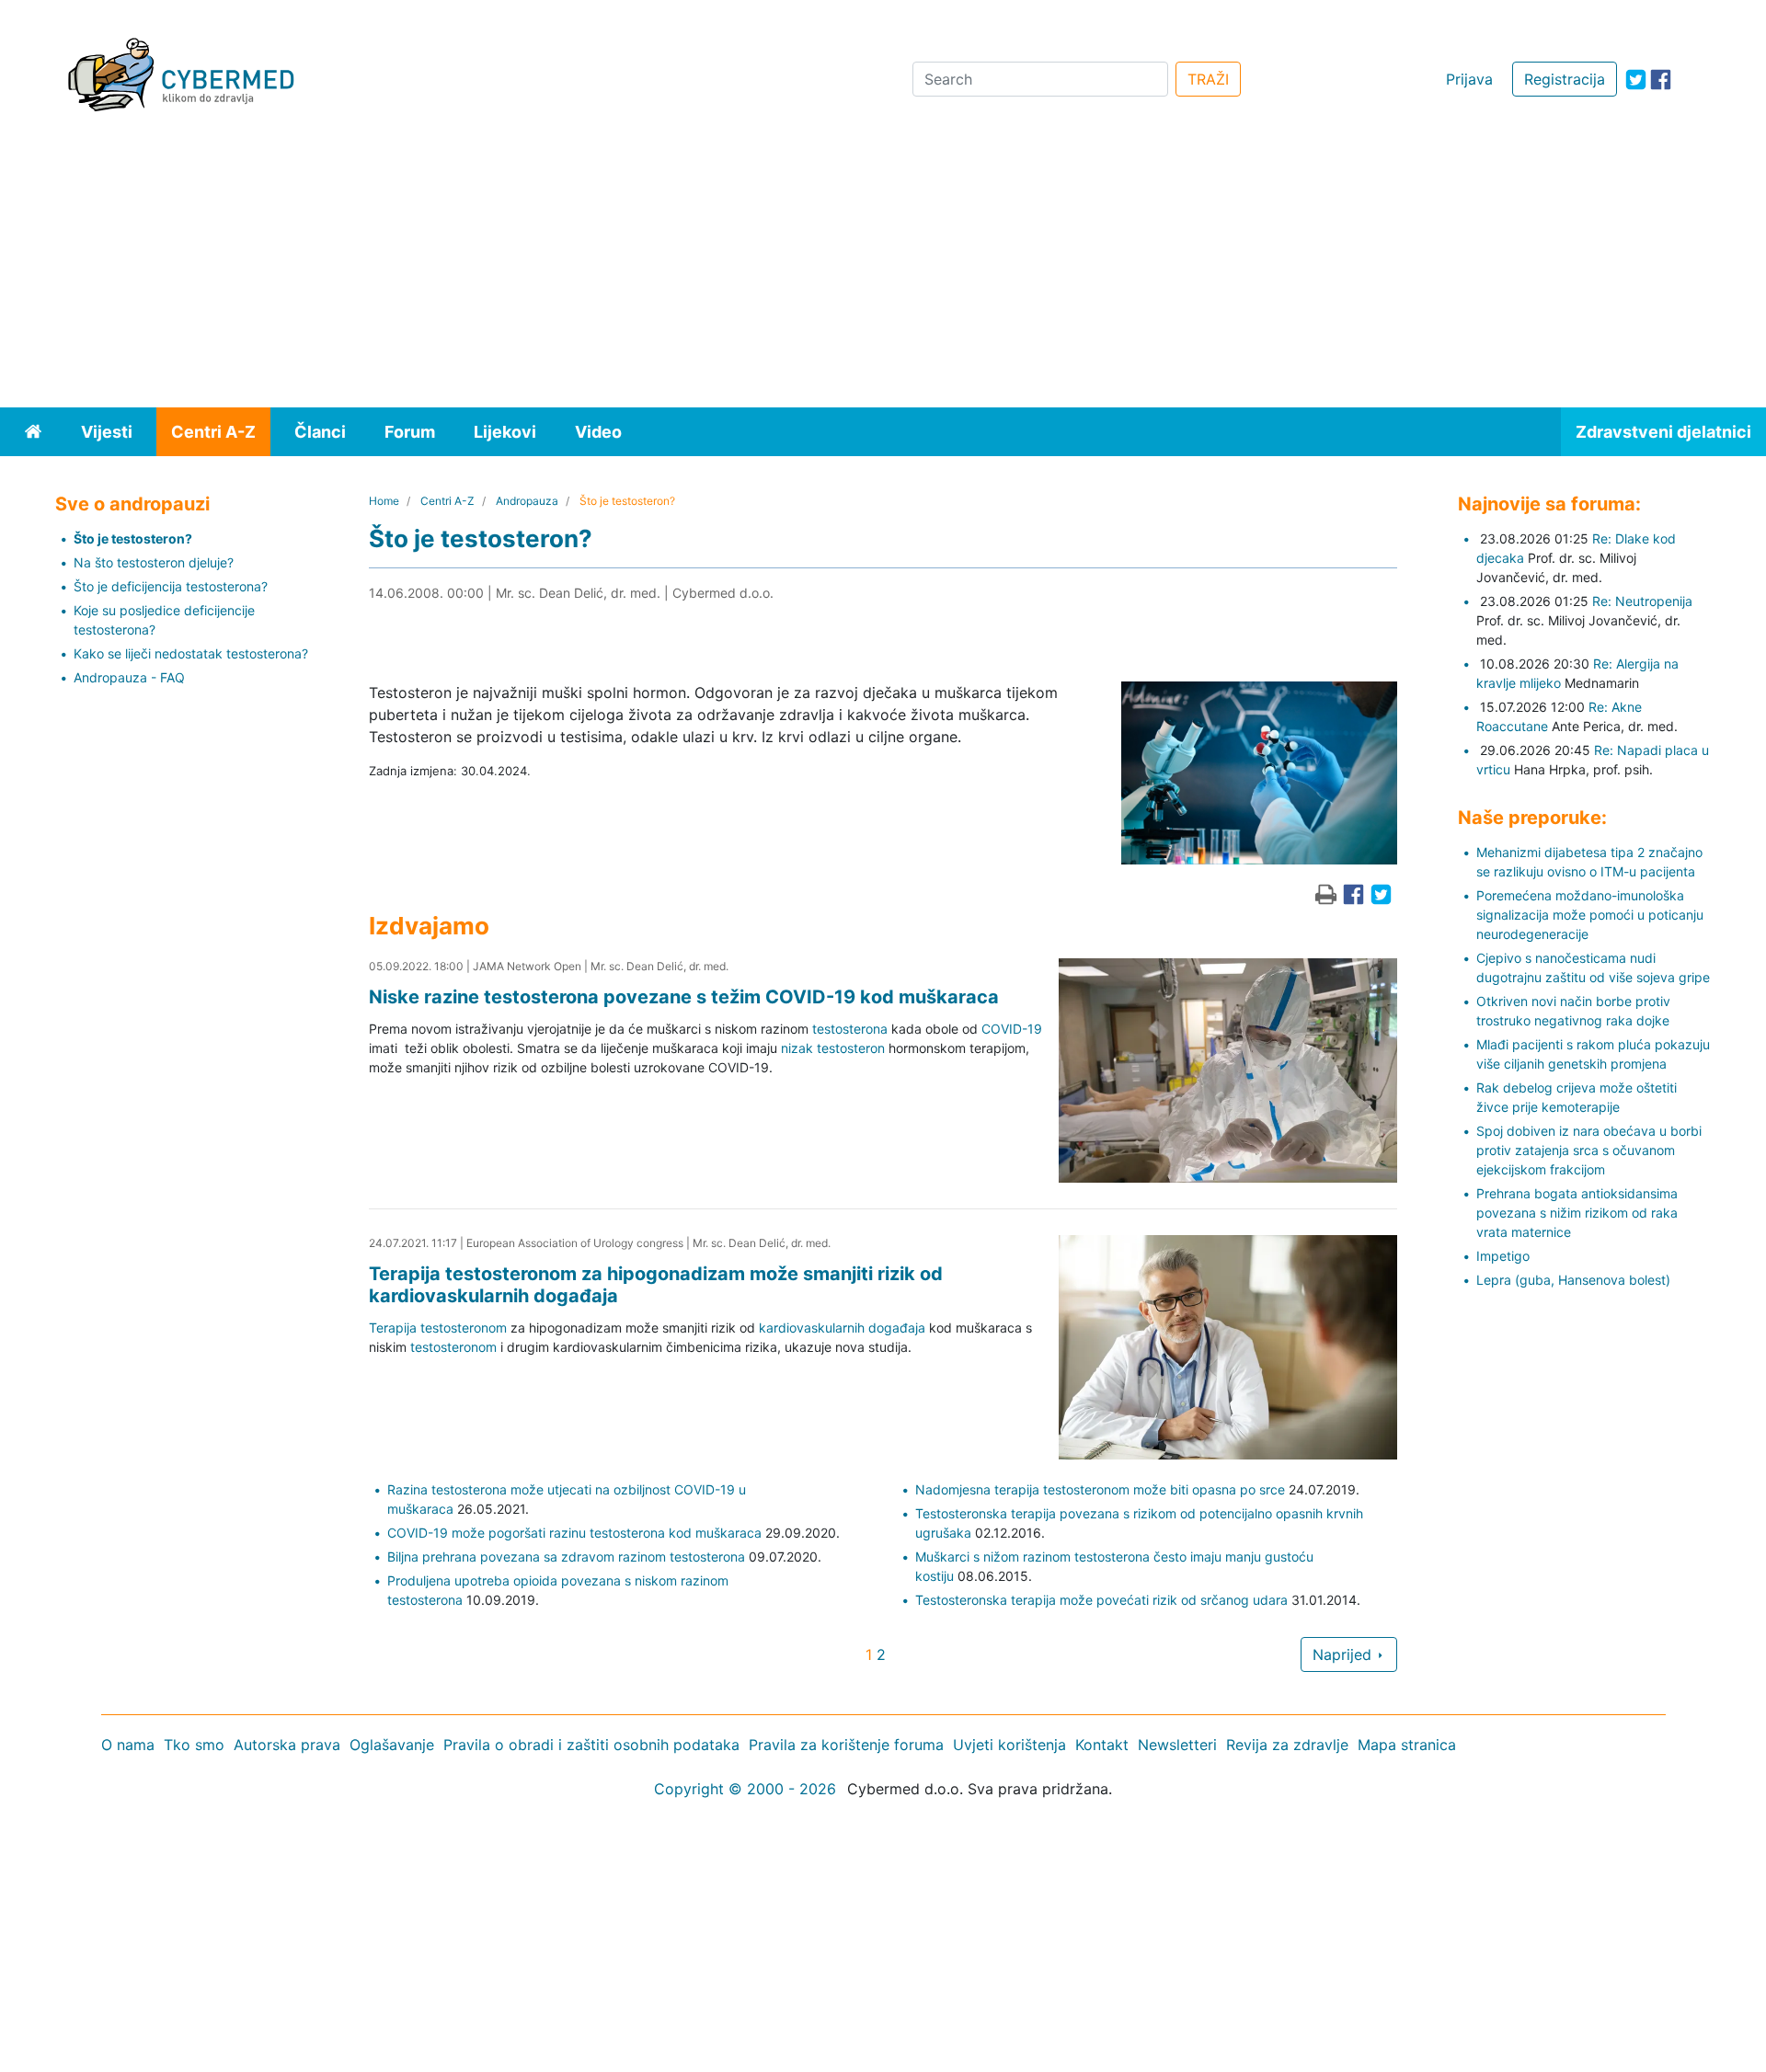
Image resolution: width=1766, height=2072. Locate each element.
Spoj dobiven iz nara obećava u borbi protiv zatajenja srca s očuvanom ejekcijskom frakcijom (1589, 1150)
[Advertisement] (883, 269)
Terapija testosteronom (438, 1328)
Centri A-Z (213, 432)
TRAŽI (1208, 79)
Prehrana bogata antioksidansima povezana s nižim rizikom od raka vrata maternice (1577, 1213)
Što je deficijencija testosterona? (171, 586)
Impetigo (1503, 1256)
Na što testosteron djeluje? (154, 562)
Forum (410, 432)
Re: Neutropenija (1642, 601)
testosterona (850, 1029)
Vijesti (107, 432)
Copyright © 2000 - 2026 (745, 1789)
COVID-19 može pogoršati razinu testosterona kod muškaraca (574, 1533)
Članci (320, 432)
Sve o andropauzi (132, 504)
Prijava (1469, 79)
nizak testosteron (833, 1048)
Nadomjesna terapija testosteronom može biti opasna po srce (1100, 1489)
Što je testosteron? (133, 538)
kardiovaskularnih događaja (842, 1328)
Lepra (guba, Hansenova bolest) (1573, 1280)
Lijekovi (505, 432)
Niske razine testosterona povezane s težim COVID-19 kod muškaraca (684, 997)
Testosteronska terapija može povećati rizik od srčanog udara (1101, 1600)
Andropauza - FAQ (129, 677)
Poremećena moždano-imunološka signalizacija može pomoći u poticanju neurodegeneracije (1590, 915)
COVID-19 (1012, 1029)
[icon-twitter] (1636, 80)
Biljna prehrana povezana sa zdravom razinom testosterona (566, 1557)
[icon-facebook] (1661, 80)
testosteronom (453, 1347)
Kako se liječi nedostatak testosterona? (191, 653)
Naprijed (1344, 1654)
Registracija (1565, 79)
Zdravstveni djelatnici (1663, 432)
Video (598, 432)
